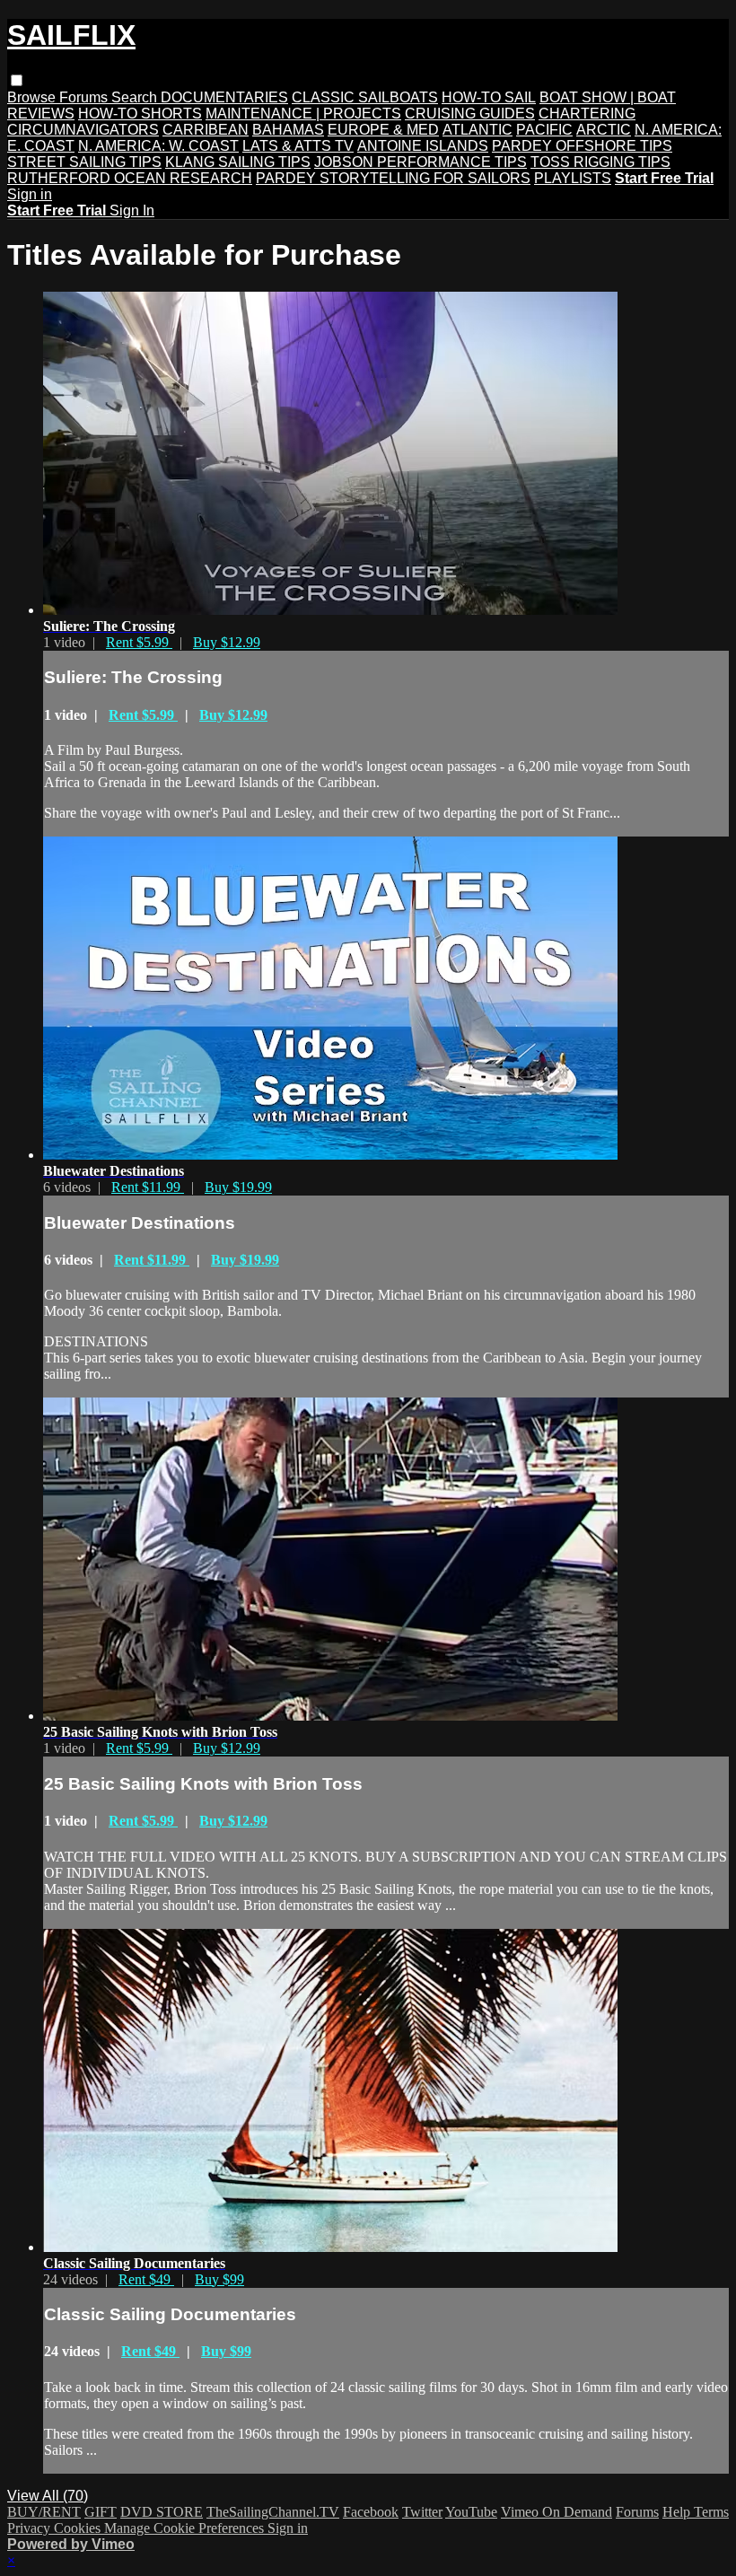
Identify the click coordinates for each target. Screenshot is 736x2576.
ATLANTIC (478, 130)
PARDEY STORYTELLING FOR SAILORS (393, 178)
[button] (17, 80)
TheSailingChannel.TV (273, 2512)
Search (136, 97)
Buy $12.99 (227, 642)
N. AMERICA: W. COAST (158, 146)
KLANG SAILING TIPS (238, 162)
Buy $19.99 (238, 1187)
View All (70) (48, 2496)
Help (678, 2512)
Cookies (79, 2528)
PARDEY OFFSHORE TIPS (582, 146)
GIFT (101, 2512)
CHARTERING (587, 114)
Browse (33, 97)
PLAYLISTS (573, 178)
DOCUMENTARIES (224, 97)
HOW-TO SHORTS (140, 114)
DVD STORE (162, 2512)
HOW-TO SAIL (489, 97)
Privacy (31, 2528)
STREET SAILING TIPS (84, 162)
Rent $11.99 (148, 1187)
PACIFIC (544, 130)
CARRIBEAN (206, 130)
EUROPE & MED (383, 130)
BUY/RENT (44, 2512)
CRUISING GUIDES (470, 114)
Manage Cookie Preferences (186, 2528)
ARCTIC (604, 130)
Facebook (371, 2512)
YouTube (471, 2512)
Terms (711, 2512)
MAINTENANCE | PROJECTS (303, 114)
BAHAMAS (288, 130)
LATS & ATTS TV (298, 146)
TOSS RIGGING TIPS (600, 162)
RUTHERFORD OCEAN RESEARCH (130, 178)
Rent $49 (146, 2279)
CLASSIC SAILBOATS (365, 97)
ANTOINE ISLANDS (423, 146)
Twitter (422, 2512)
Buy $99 (219, 2279)
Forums (85, 97)
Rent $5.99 (139, 642)
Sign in (30, 194)
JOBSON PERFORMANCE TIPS (421, 162)
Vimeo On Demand (556, 2512)
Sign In (132, 210)
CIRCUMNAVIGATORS (83, 130)
